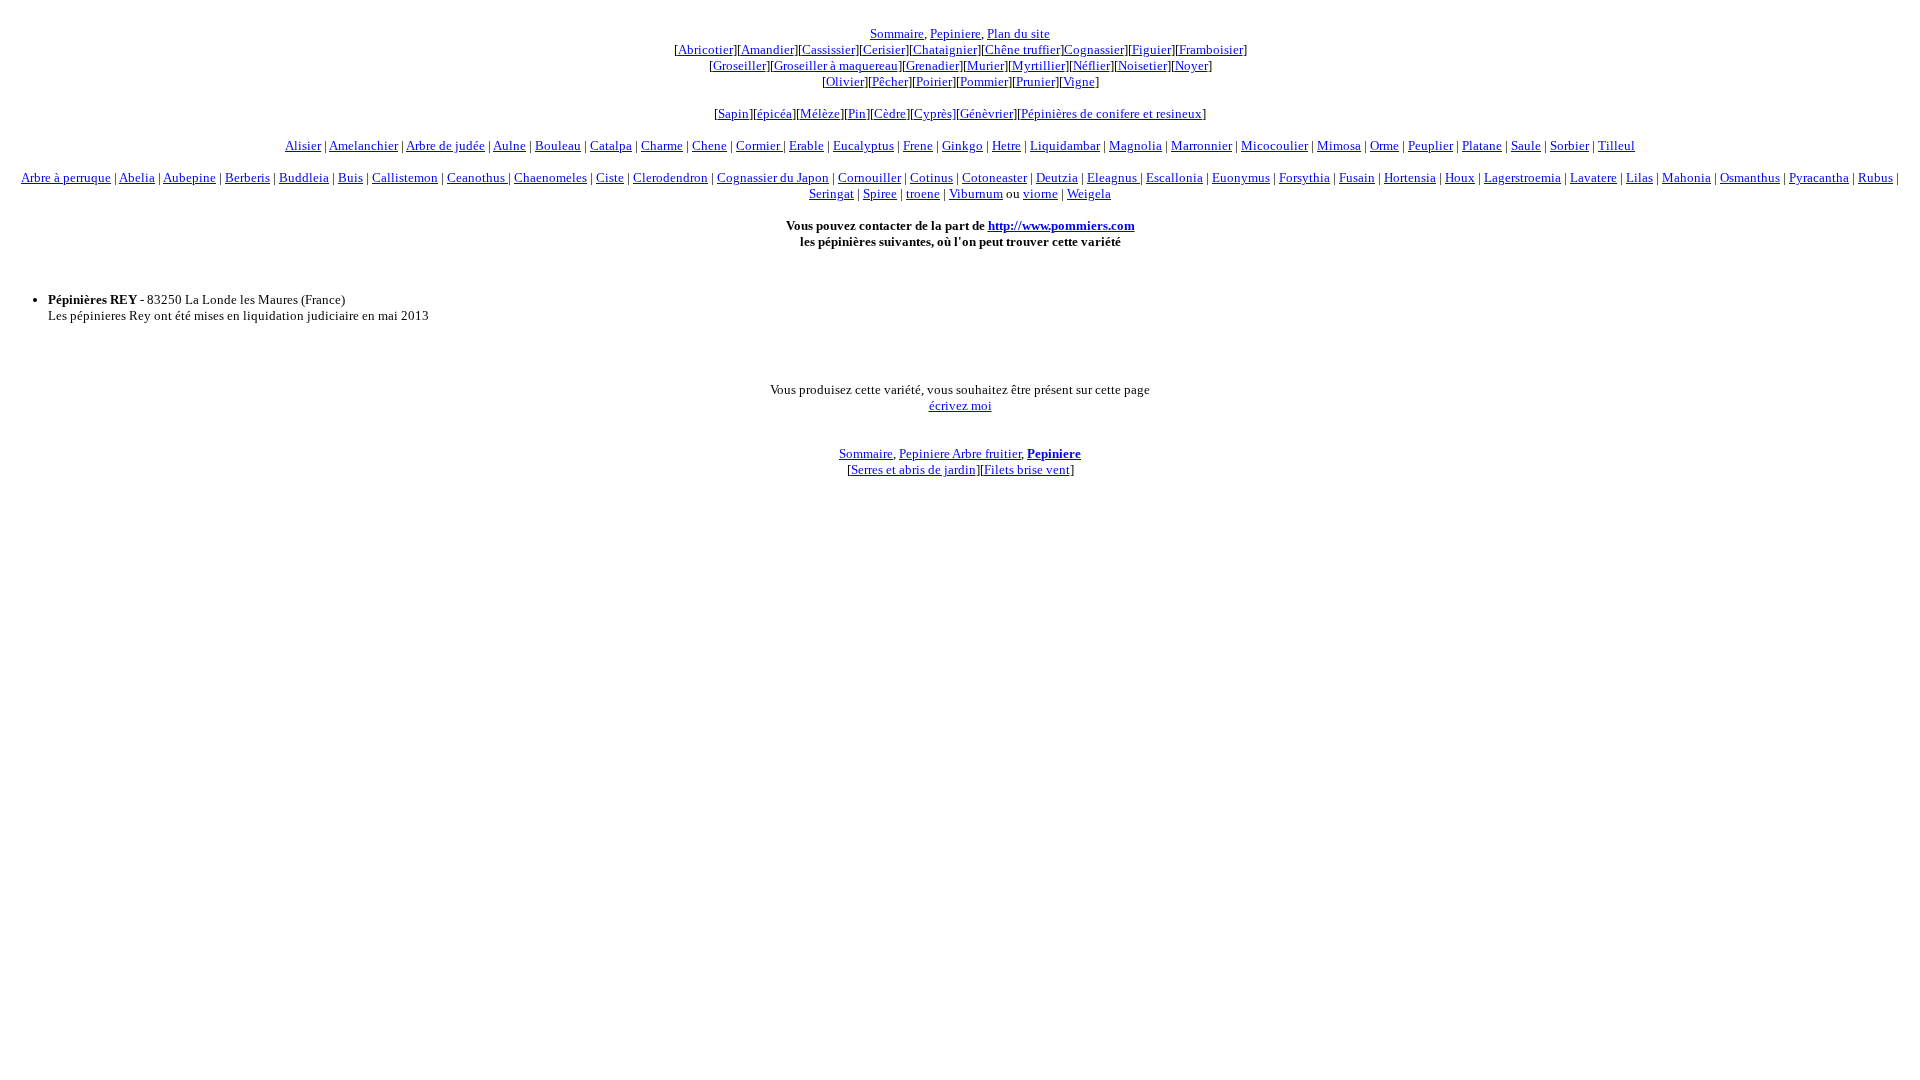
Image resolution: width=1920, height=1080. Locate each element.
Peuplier (1430, 145)
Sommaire (897, 33)
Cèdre (890, 113)
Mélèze (820, 113)
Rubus (1875, 177)
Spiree (880, 193)
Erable (806, 145)
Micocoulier (1274, 145)
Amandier (767, 49)
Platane (1482, 145)
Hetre (1006, 145)
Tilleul (1616, 145)
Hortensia (1410, 177)
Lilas (1639, 177)
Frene (918, 145)
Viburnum (976, 193)
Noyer (1191, 65)
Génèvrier (986, 113)
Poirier (934, 81)
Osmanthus (1750, 177)
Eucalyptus (863, 145)
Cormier (759, 145)
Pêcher (890, 81)
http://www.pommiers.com (1061, 225)
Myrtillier (1038, 65)
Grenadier (932, 65)
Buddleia (304, 177)
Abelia (137, 177)
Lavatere (1593, 177)
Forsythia (1304, 177)
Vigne (1079, 81)
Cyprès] (935, 113)
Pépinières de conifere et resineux (1111, 113)
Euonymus (1241, 177)
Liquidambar (1065, 145)
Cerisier (884, 49)
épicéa (774, 113)
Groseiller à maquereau (836, 65)
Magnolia (1135, 145)
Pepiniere (955, 33)
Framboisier (1211, 49)
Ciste (610, 177)
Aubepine (189, 177)
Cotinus (931, 177)
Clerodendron (670, 177)
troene (923, 193)
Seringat (831, 193)
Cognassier (1094, 49)
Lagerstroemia (1522, 177)
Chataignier (945, 49)
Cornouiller (869, 177)
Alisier (303, 145)
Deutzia (1057, 177)
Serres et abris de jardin (913, 469)
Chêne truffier (1022, 49)
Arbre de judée (445, 145)
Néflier (1091, 65)
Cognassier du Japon (773, 177)
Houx (1460, 177)
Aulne (509, 145)
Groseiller (739, 65)
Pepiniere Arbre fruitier (960, 453)
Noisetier (1142, 65)
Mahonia (1686, 177)
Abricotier (705, 49)
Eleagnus (1113, 177)
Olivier (845, 81)
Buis (350, 177)
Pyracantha (1819, 177)
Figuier (1151, 49)
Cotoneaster (994, 177)
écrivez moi (960, 405)
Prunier (1035, 81)
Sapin (733, 113)
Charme (662, 145)
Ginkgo (962, 145)
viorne (1040, 193)
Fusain (1357, 177)
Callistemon (405, 177)
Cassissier (828, 49)
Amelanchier (363, 145)
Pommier (984, 81)
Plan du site (1018, 33)
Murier (985, 65)
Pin (857, 113)
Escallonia (1174, 177)
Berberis (247, 177)
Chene (709, 145)
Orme (1384, 145)
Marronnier (1201, 145)
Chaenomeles (550, 177)
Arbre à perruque (66, 177)
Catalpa (611, 145)
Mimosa (1339, 145)
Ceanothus (477, 177)
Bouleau (558, 145)
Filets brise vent (1027, 469)
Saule (1526, 145)
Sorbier (1569, 145)
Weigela (1089, 193)
